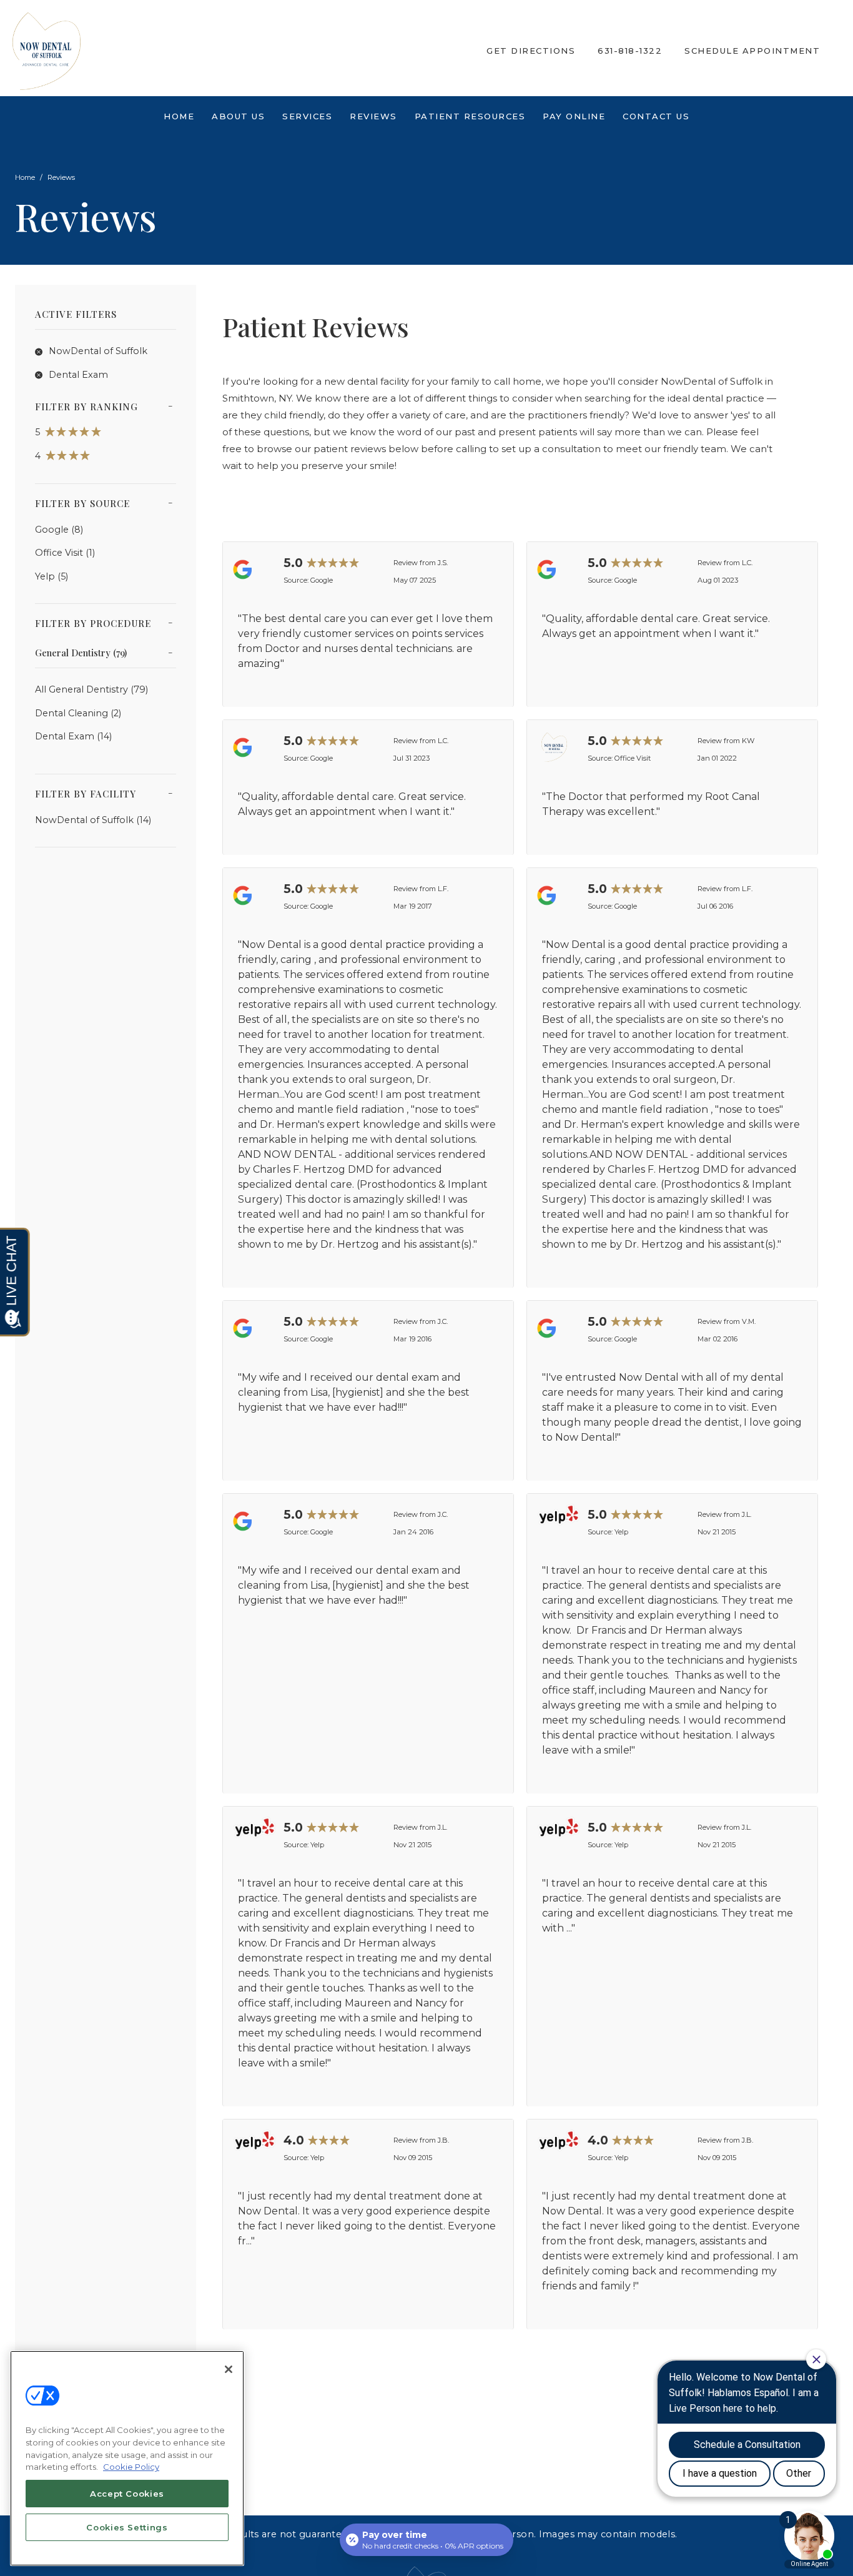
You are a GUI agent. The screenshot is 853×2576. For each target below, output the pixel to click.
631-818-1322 (630, 51)
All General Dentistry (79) (91, 689)
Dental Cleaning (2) (78, 713)
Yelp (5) (52, 576)
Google (322, 580)
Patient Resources (470, 116)
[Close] (229, 2369)
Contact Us (656, 116)
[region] (127, 2458)
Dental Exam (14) (73, 736)
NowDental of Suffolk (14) (93, 820)
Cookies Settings (127, 2527)
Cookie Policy (131, 2467)
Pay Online (574, 116)
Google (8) (59, 530)
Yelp (621, 1532)
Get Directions (531, 51)
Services (307, 116)
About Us (238, 116)
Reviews (373, 116)
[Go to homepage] (231, 51)
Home (179, 116)
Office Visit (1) (65, 553)
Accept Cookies (127, 2494)
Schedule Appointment (752, 51)
